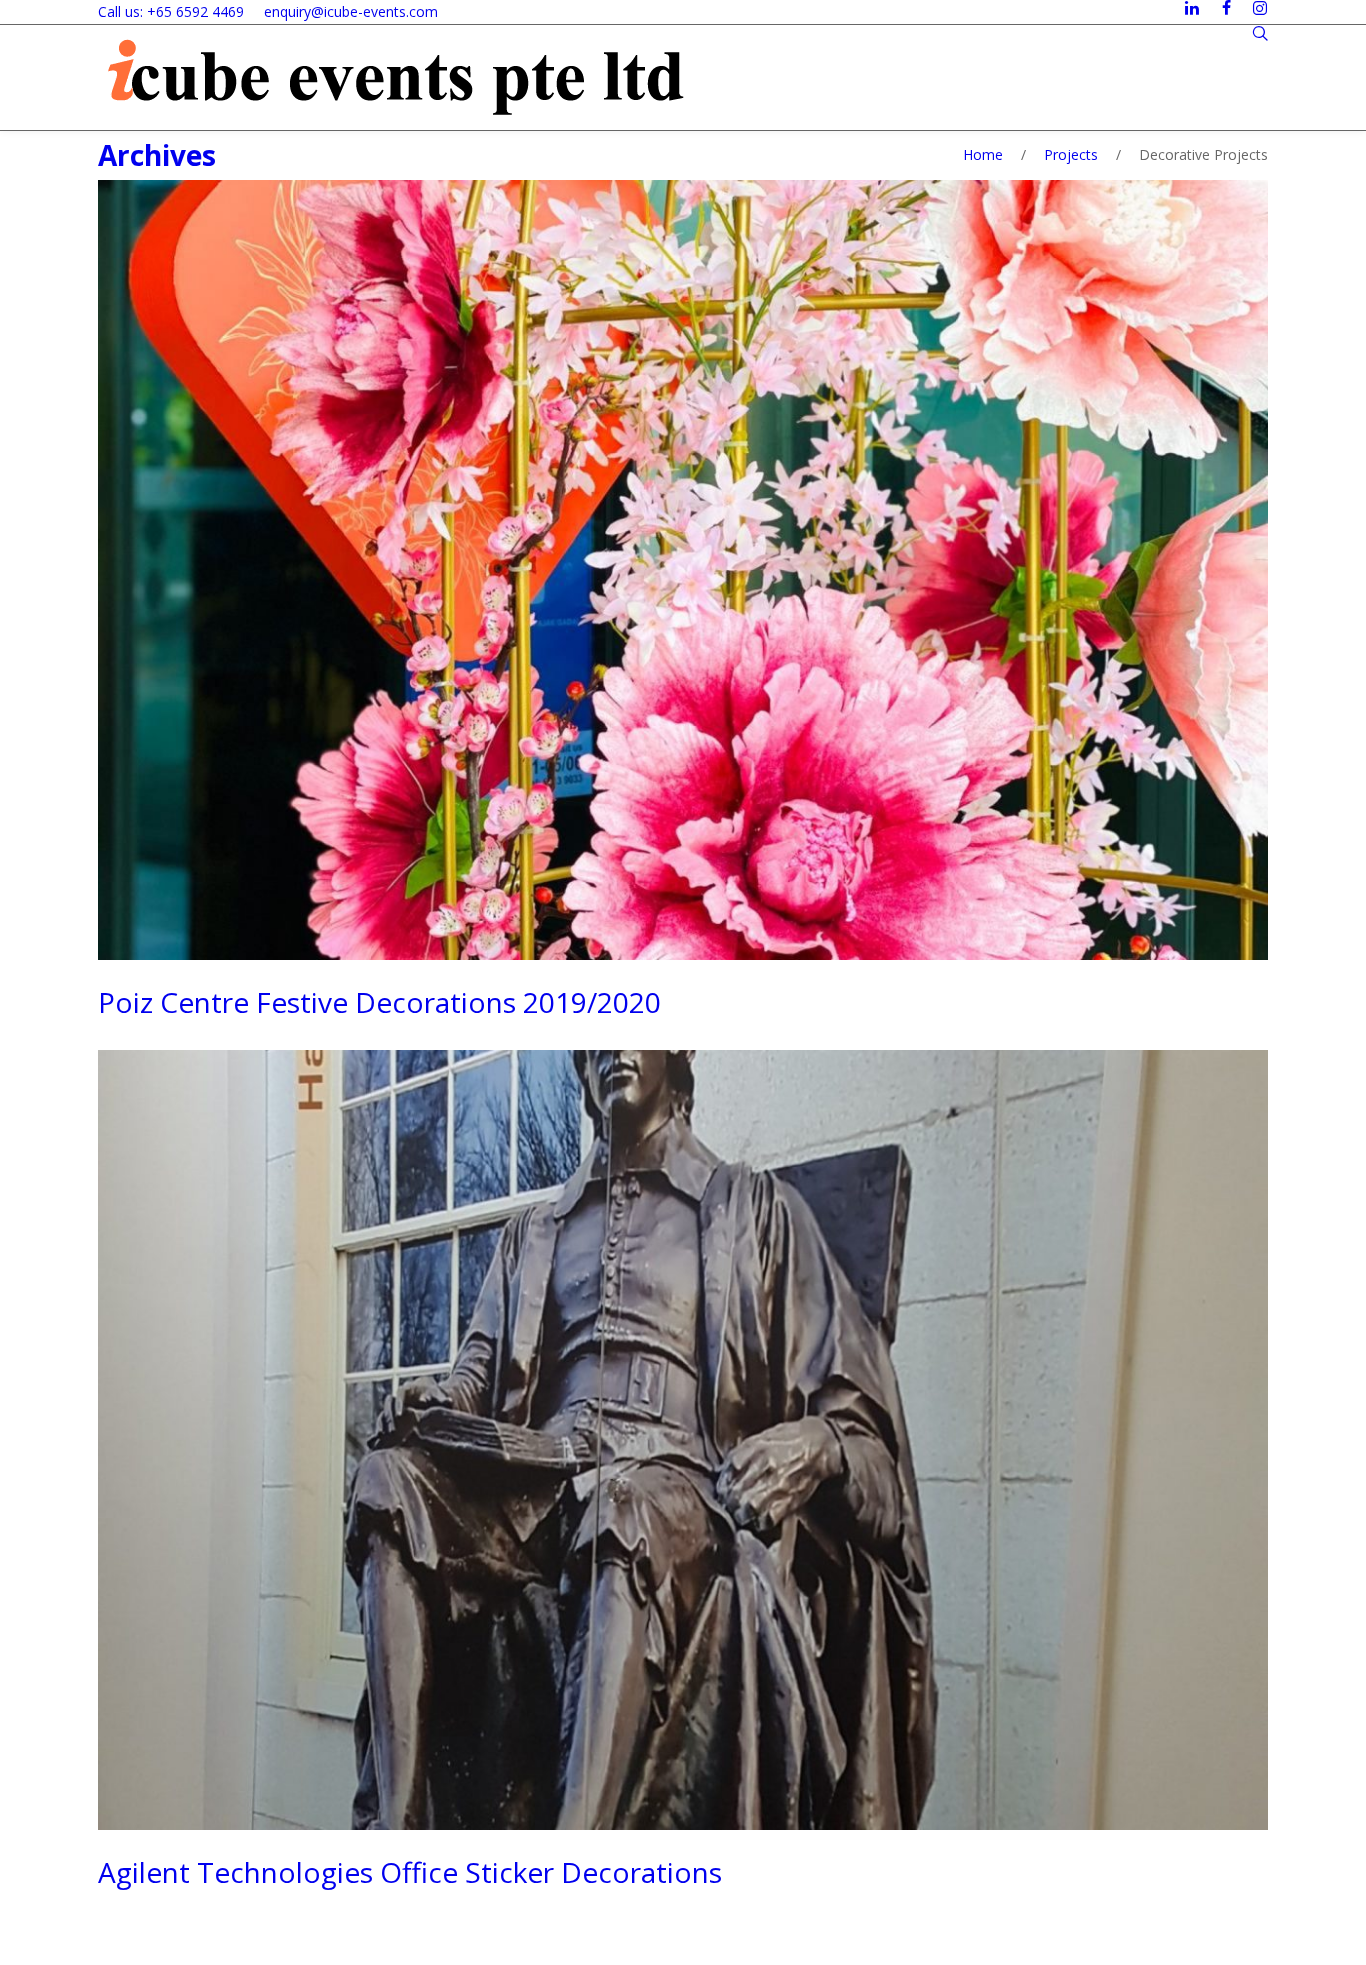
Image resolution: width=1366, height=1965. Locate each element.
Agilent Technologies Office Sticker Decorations (410, 1872)
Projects (1071, 154)
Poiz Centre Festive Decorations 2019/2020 (379, 1002)
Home (983, 154)
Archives (157, 155)
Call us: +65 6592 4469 (171, 11)
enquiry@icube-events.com (351, 11)
